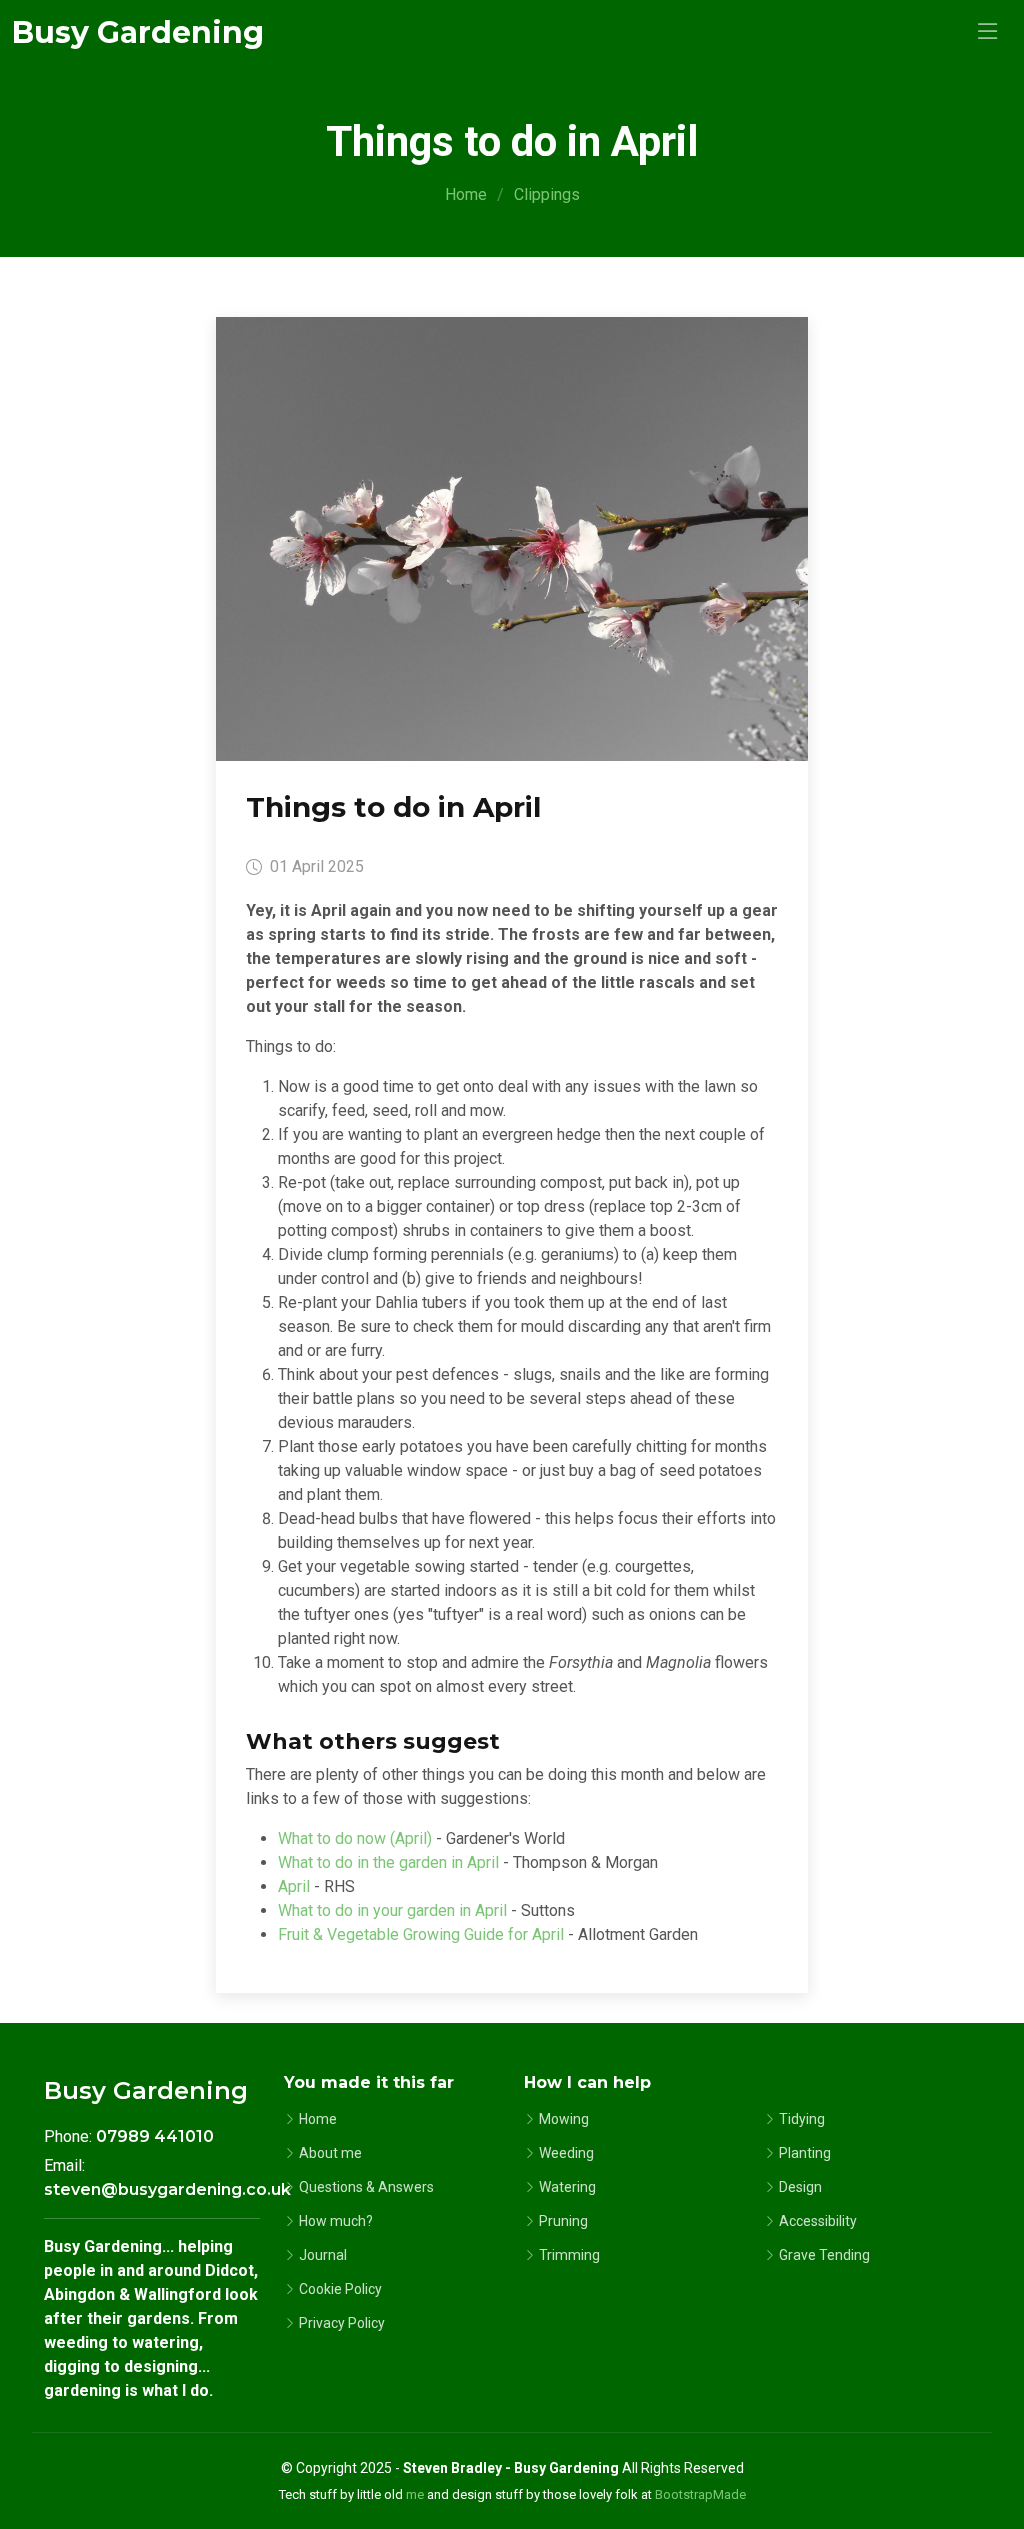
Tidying (802, 2119)
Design (800, 2187)
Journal (323, 2255)
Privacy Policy (342, 2323)
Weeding (566, 2153)
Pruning (563, 2221)
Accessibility (818, 2221)
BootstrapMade (700, 2494)
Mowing (564, 2119)
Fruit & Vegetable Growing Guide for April (421, 1934)
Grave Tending (824, 2255)
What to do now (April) (355, 1838)
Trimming (569, 2255)
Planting (805, 2153)
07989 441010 (155, 2136)
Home (466, 194)
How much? (336, 2221)
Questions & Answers (366, 2187)
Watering (567, 2187)
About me (330, 2153)
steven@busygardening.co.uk (167, 2189)
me (415, 2494)
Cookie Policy (340, 2289)
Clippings (547, 194)
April (294, 1886)
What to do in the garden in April (388, 1862)
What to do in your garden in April (392, 1910)
